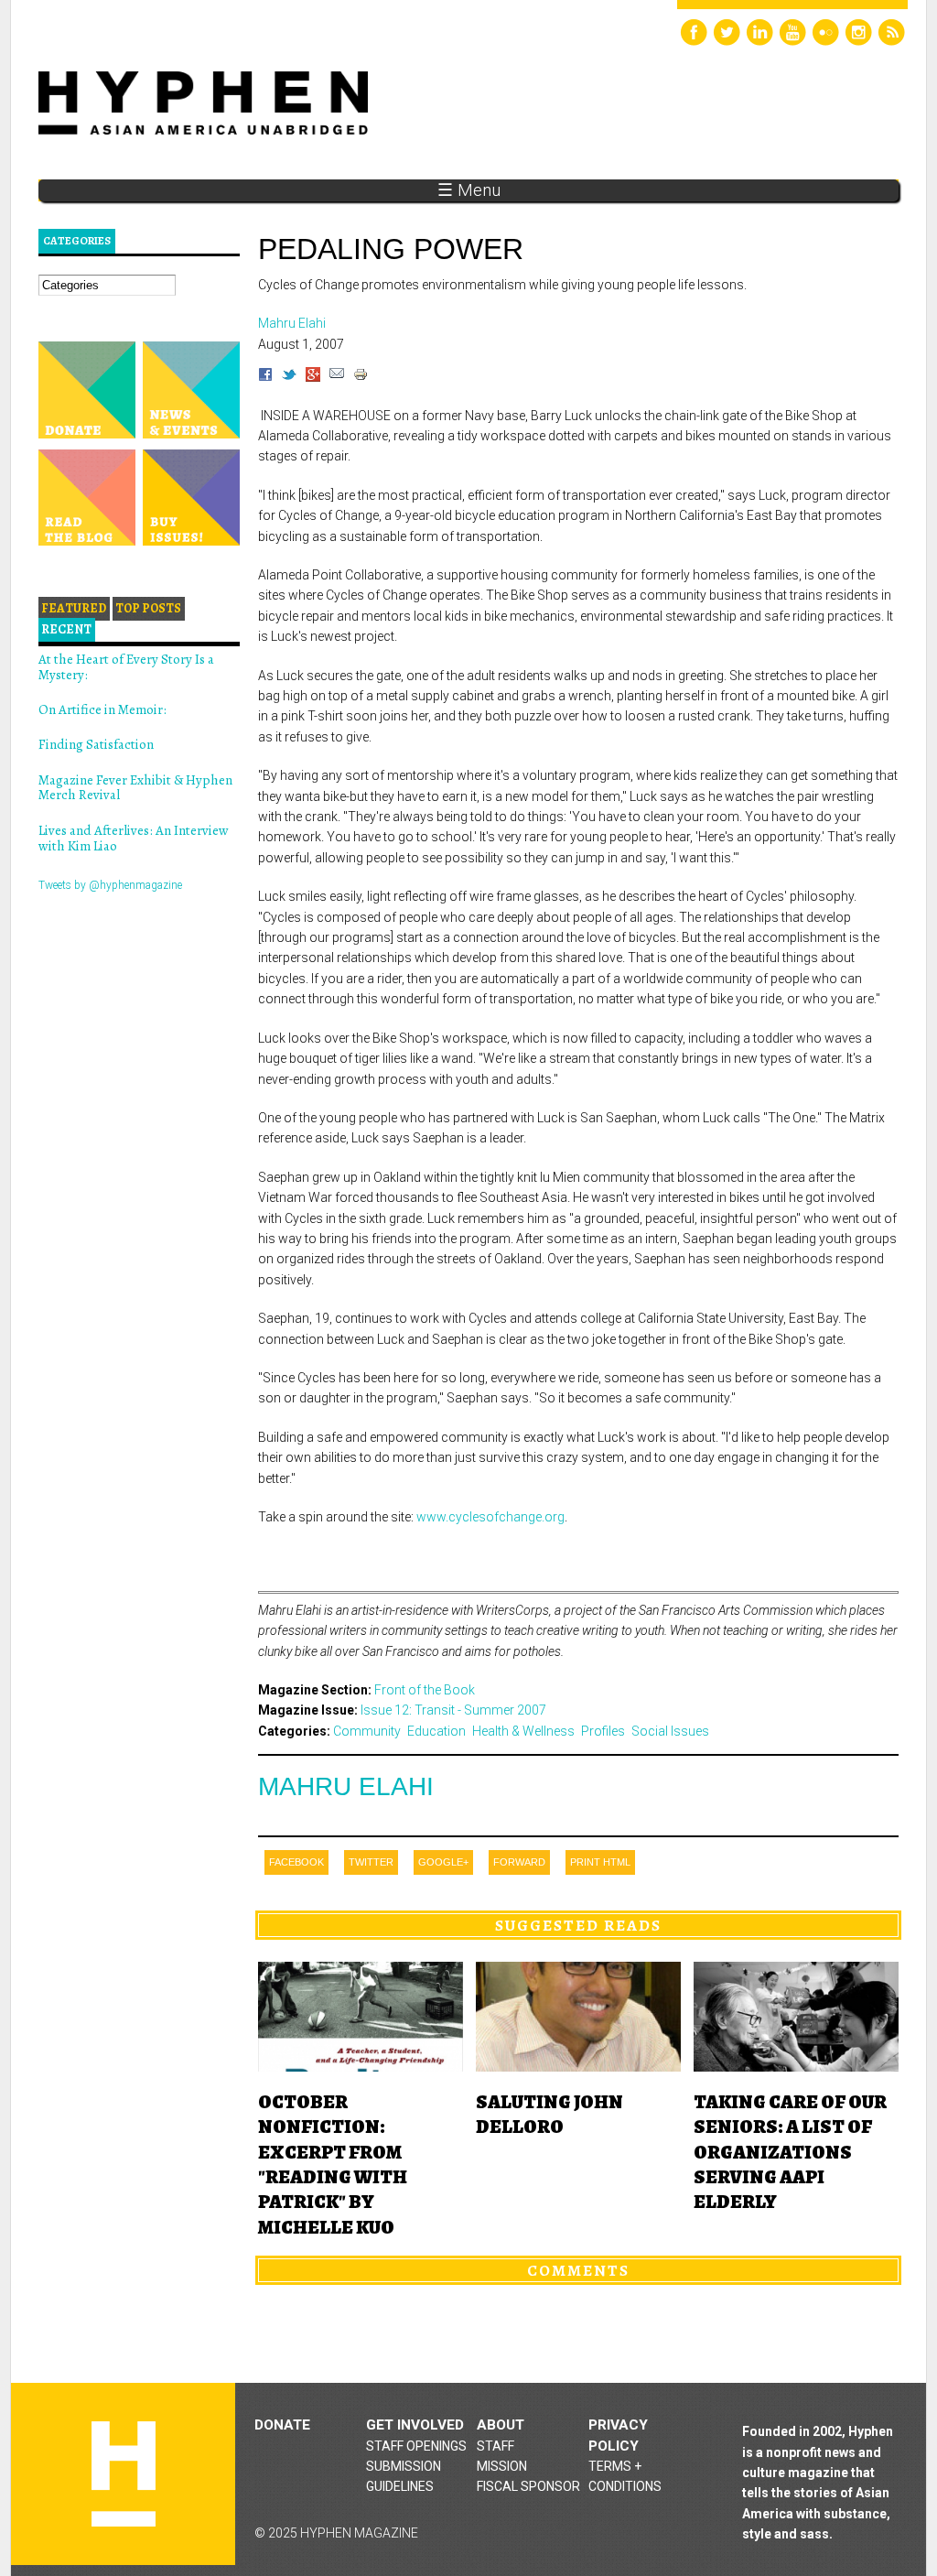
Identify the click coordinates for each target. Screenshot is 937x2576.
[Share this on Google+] (313, 377)
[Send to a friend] (337, 377)
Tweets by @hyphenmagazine (110, 885)
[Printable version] (361, 377)
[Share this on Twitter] (289, 377)
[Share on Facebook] (265, 377)
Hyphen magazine (124, 2474)
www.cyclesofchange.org (490, 1517)
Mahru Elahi (346, 1786)
